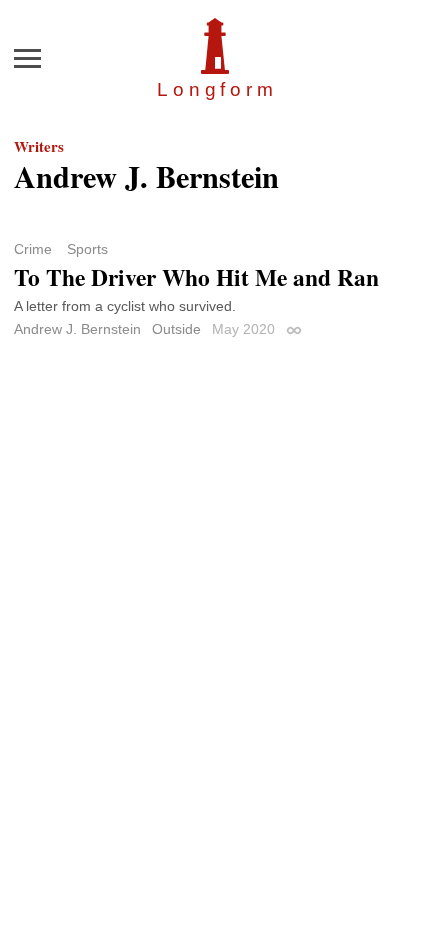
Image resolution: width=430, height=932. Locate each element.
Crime (33, 249)
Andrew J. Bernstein (77, 329)
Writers (39, 146)
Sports (87, 249)
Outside (176, 329)
